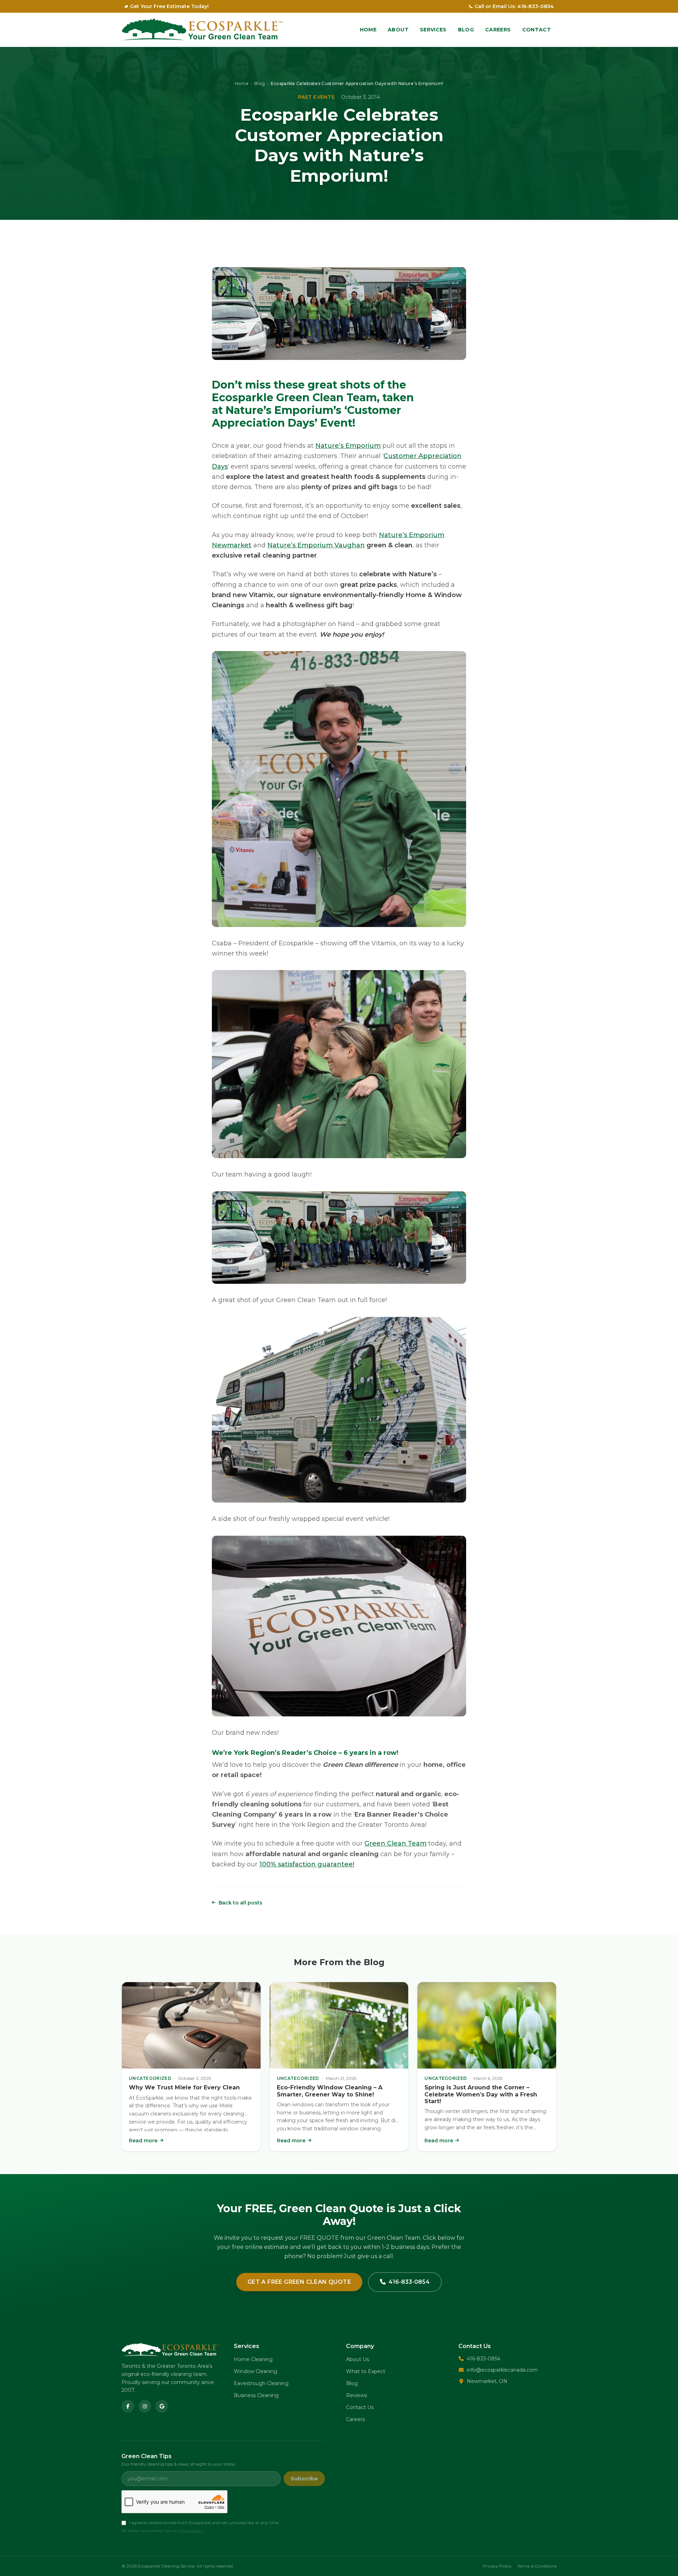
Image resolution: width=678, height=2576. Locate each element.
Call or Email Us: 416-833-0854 (514, 6)
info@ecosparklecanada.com (502, 2370)
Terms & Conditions (537, 2566)
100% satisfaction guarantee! (307, 1864)
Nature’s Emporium (348, 446)
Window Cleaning (255, 2371)
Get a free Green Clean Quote (299, 2282)
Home (368, 30)
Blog (466, 30)
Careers (498, 30)
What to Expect (366, 2371)
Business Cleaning (256, 2395)
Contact (537, 30)
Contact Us (360, 2407)
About (398, 30)
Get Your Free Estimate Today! (169, 6)
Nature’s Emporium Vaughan (316, 545)
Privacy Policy (191, 2531)
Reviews (356, 2395)
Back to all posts (240, 1903)
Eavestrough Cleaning (261, 2383)
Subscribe (304, 2479)
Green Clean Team (395, 1843)
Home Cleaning (253, 2359)
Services (433, 30)
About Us (358, 2359)
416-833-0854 (409, 2282)
